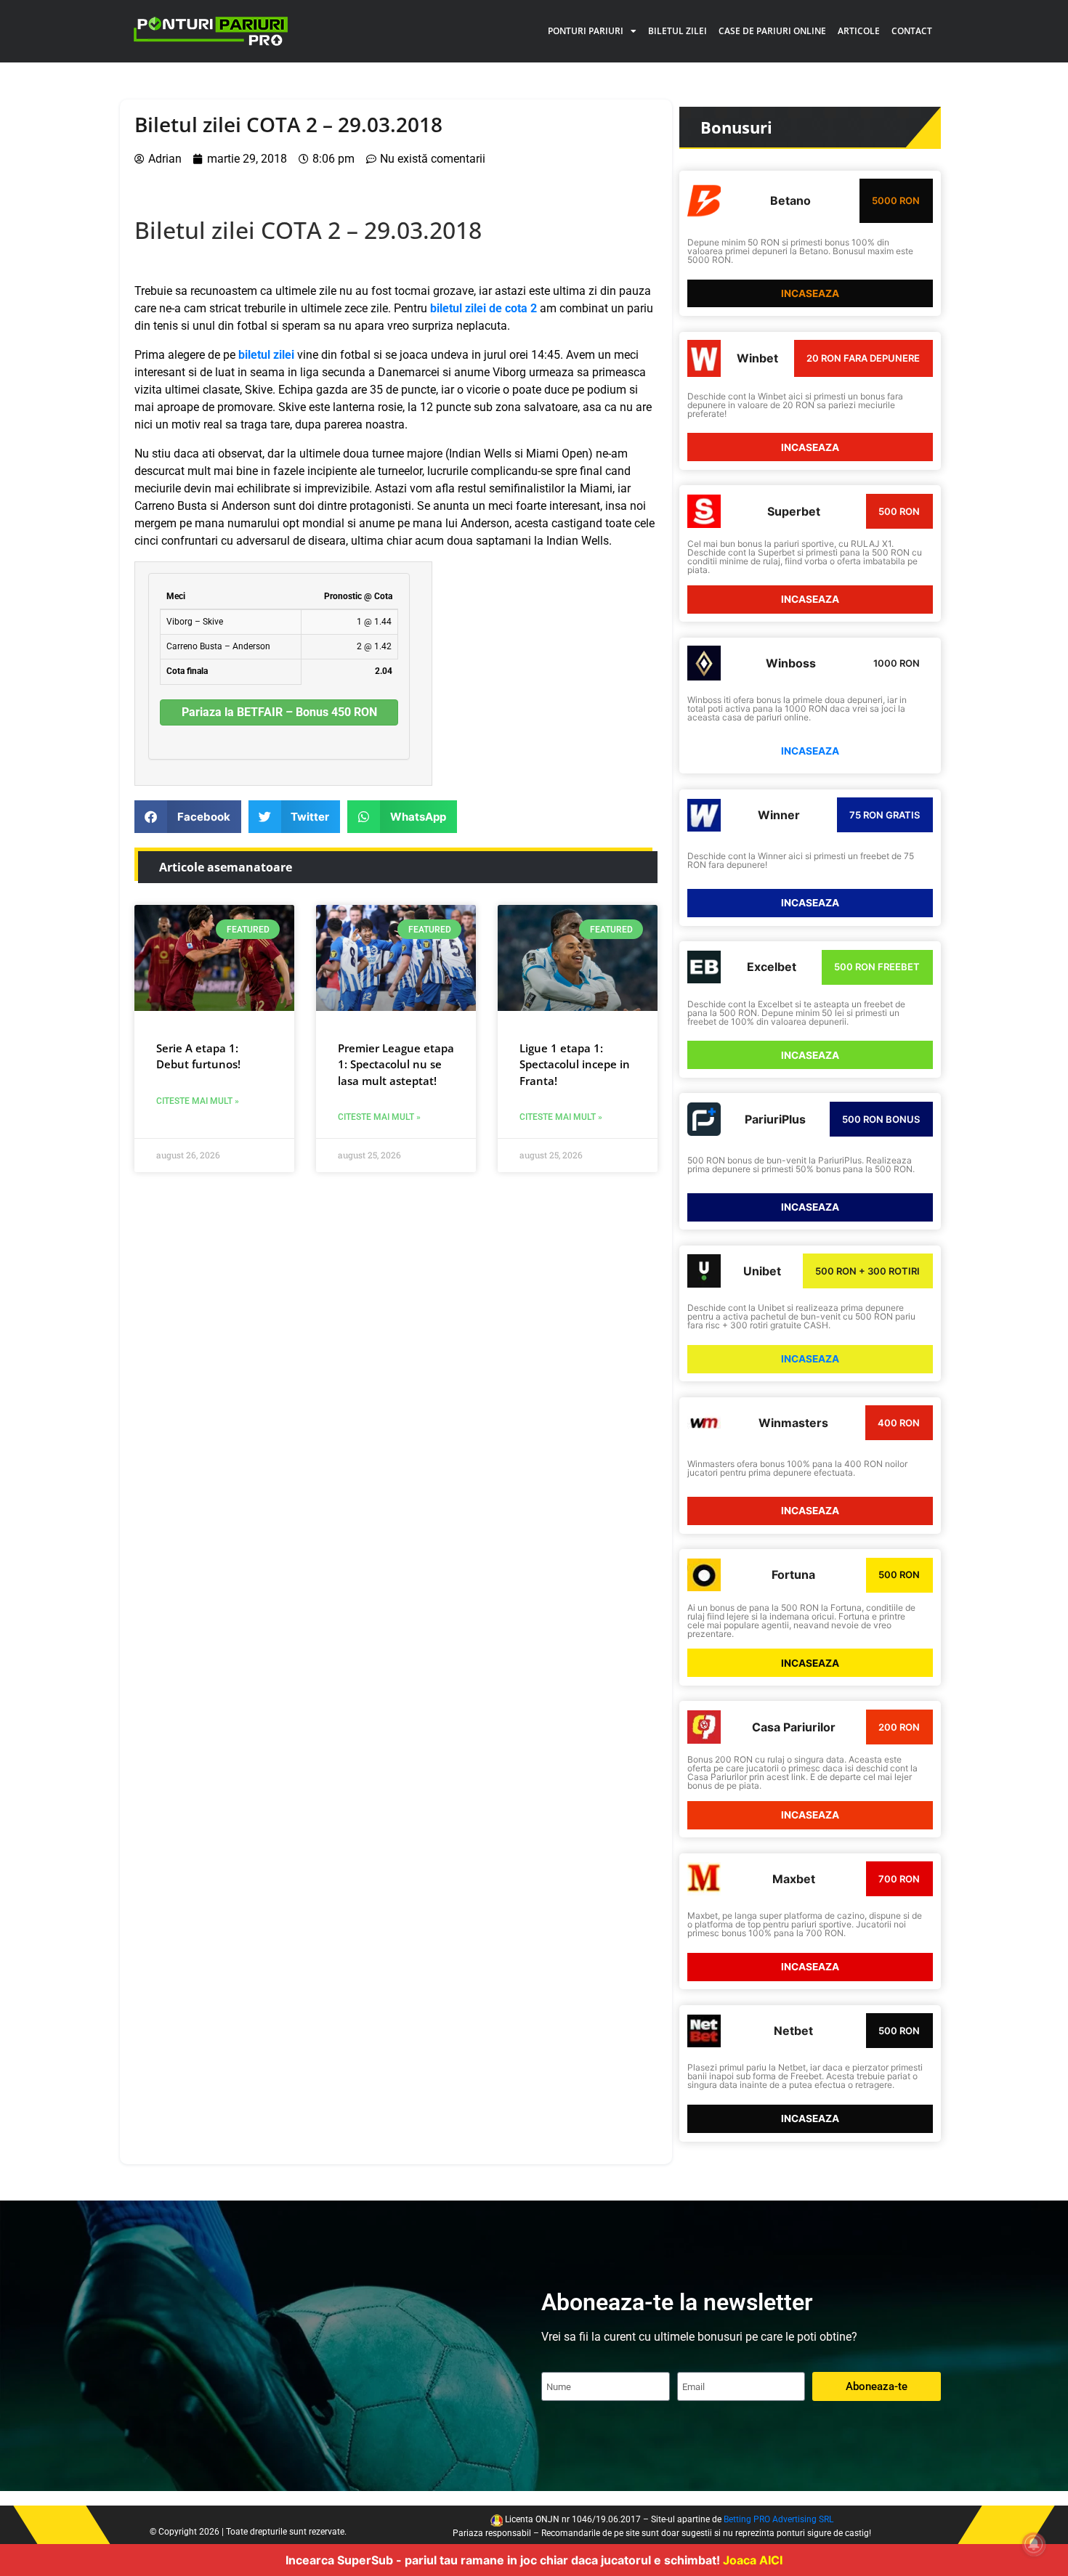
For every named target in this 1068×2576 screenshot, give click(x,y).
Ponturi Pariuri (586, 31)
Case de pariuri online (772, 31)
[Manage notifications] (1034, 2544)
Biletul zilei (677, 31)
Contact (912, 31)
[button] (188, 817)
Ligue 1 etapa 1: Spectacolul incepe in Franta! (575, 1064)
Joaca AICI (753, 2560)
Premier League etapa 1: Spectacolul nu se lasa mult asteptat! (396, 1064)
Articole (859, 31)
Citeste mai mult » (198, 1101)
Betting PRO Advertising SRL (778, 2519)
